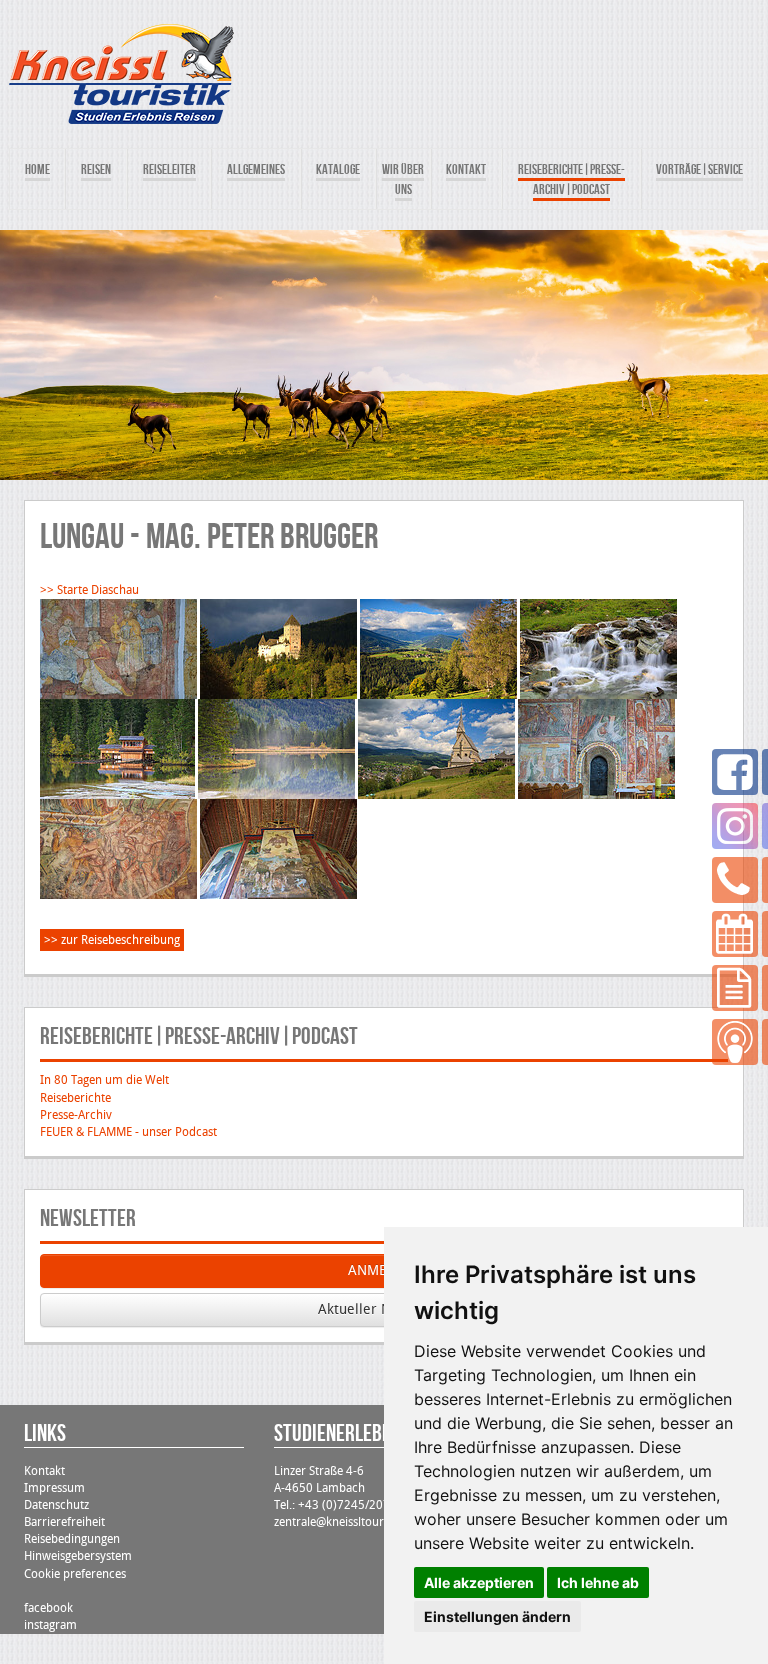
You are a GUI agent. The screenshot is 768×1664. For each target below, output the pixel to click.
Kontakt (44, 1471)
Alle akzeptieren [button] (479, 1582)
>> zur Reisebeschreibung (112, 940)
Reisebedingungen (72, 1539)
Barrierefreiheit (64, 1522)
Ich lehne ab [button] (598, 1582)
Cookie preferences (75, 1574)
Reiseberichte (75, 1098)
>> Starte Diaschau (89, 590)
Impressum (54, 1488)
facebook (48, 1608)
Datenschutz (56, 1505)
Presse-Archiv (76, 1115)
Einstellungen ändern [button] (497, 1616)
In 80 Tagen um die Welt (104, 1080)
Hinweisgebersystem (78, 1556)
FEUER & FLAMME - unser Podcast (128, 1132)
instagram (50, 1625)
